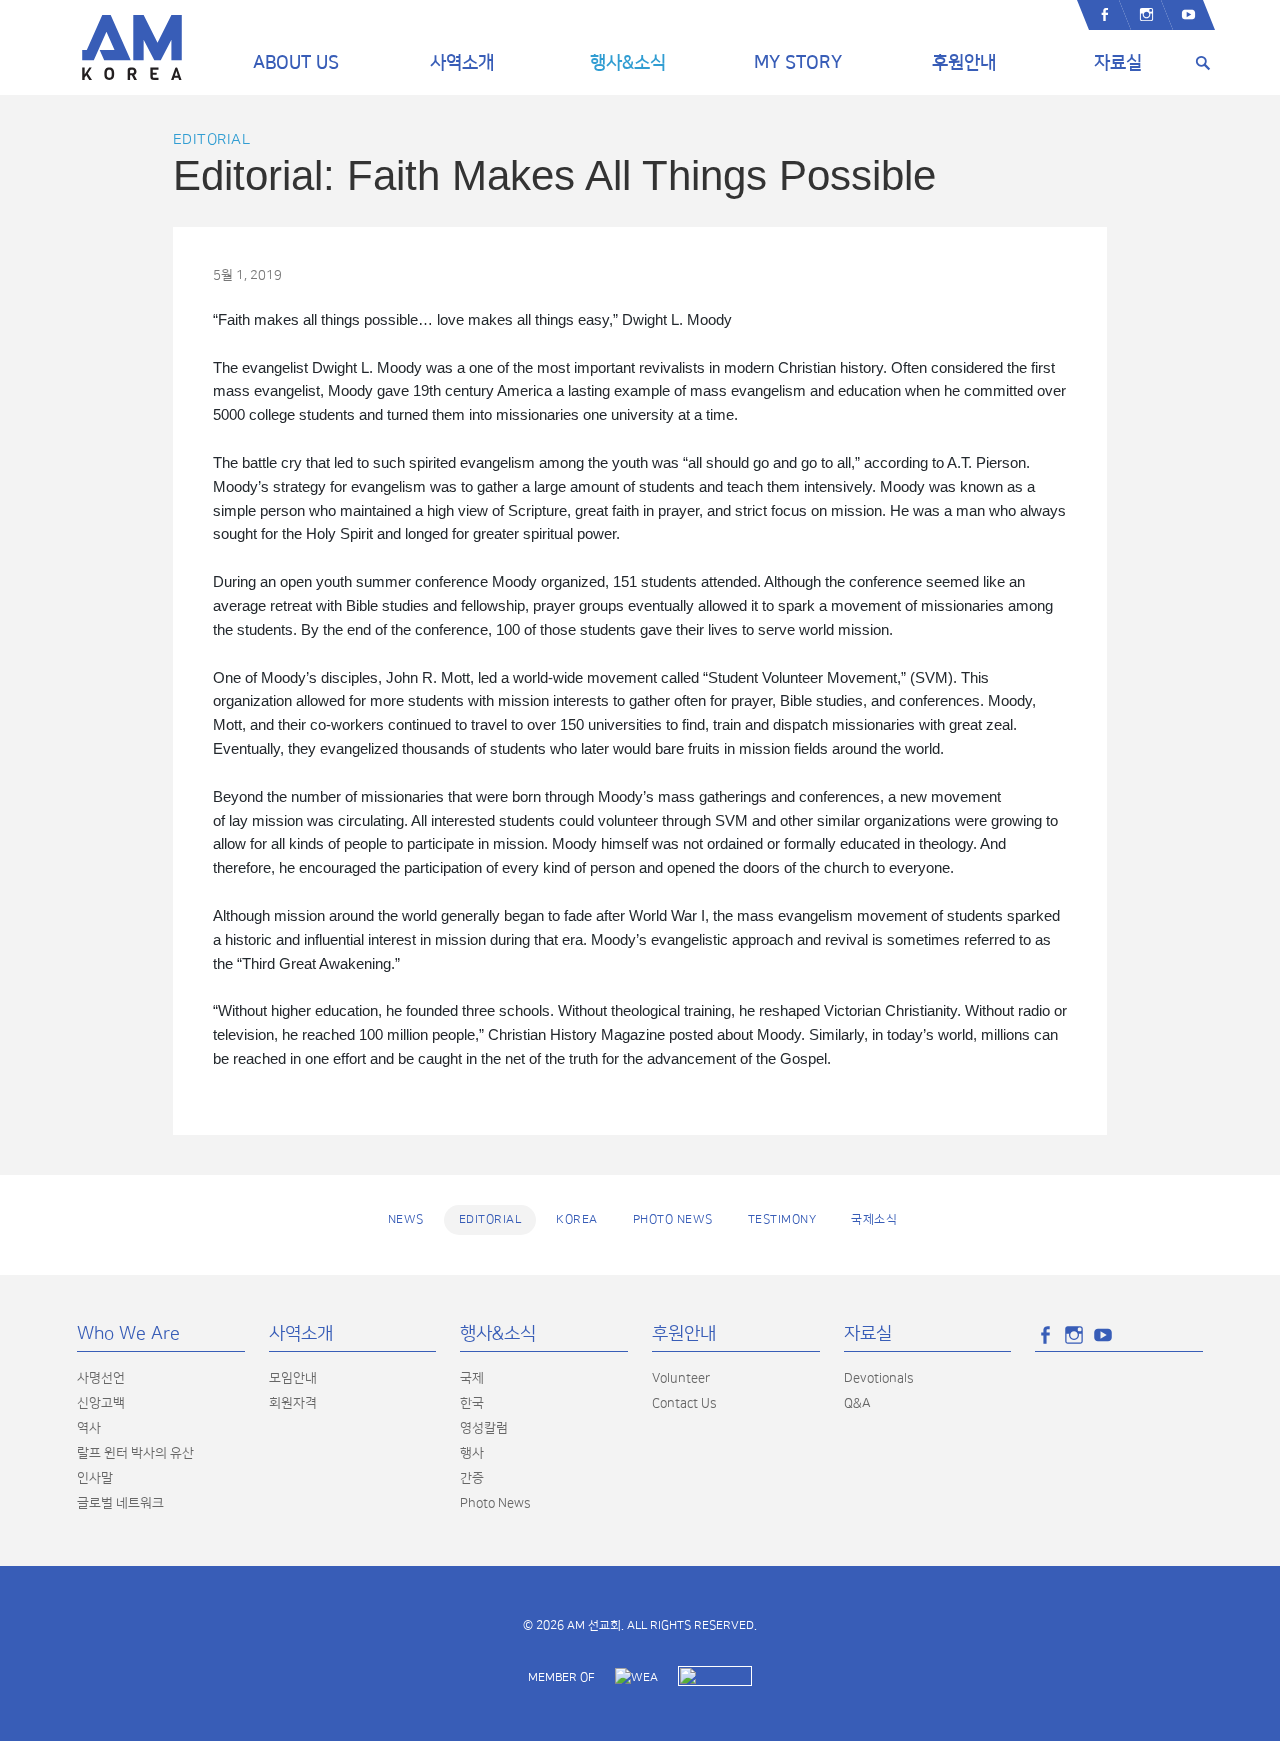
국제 (472, 1378)
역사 (89, 1428)
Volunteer (681, 1378)
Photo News (673, 1219)
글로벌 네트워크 (120, 1503)
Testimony (782, 1219)
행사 (472, 1453)
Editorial (212, 139)
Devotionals (878, 1378)
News (406, 1219)
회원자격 (293, 1403)
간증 (472, 1478)
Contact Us (684, 1403)
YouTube (1188, 15)
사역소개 (462, 63)
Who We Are (128, 1334)
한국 (472, 1403)
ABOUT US (296, 63)
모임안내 (293, 1378)
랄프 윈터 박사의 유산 (135, 1453)
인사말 (95, 1478)
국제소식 (874, 1219)
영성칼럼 (484, 1428)
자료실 (1118, 63)
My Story (798, 63)
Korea (577, 1219)
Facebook (1104, 15)
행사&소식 (628, 63)
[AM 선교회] (132, 47)
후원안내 (964, 63)
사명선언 (101, 1378)
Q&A (857, 1403)
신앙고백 (101, 1403)
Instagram (1146, 15)
